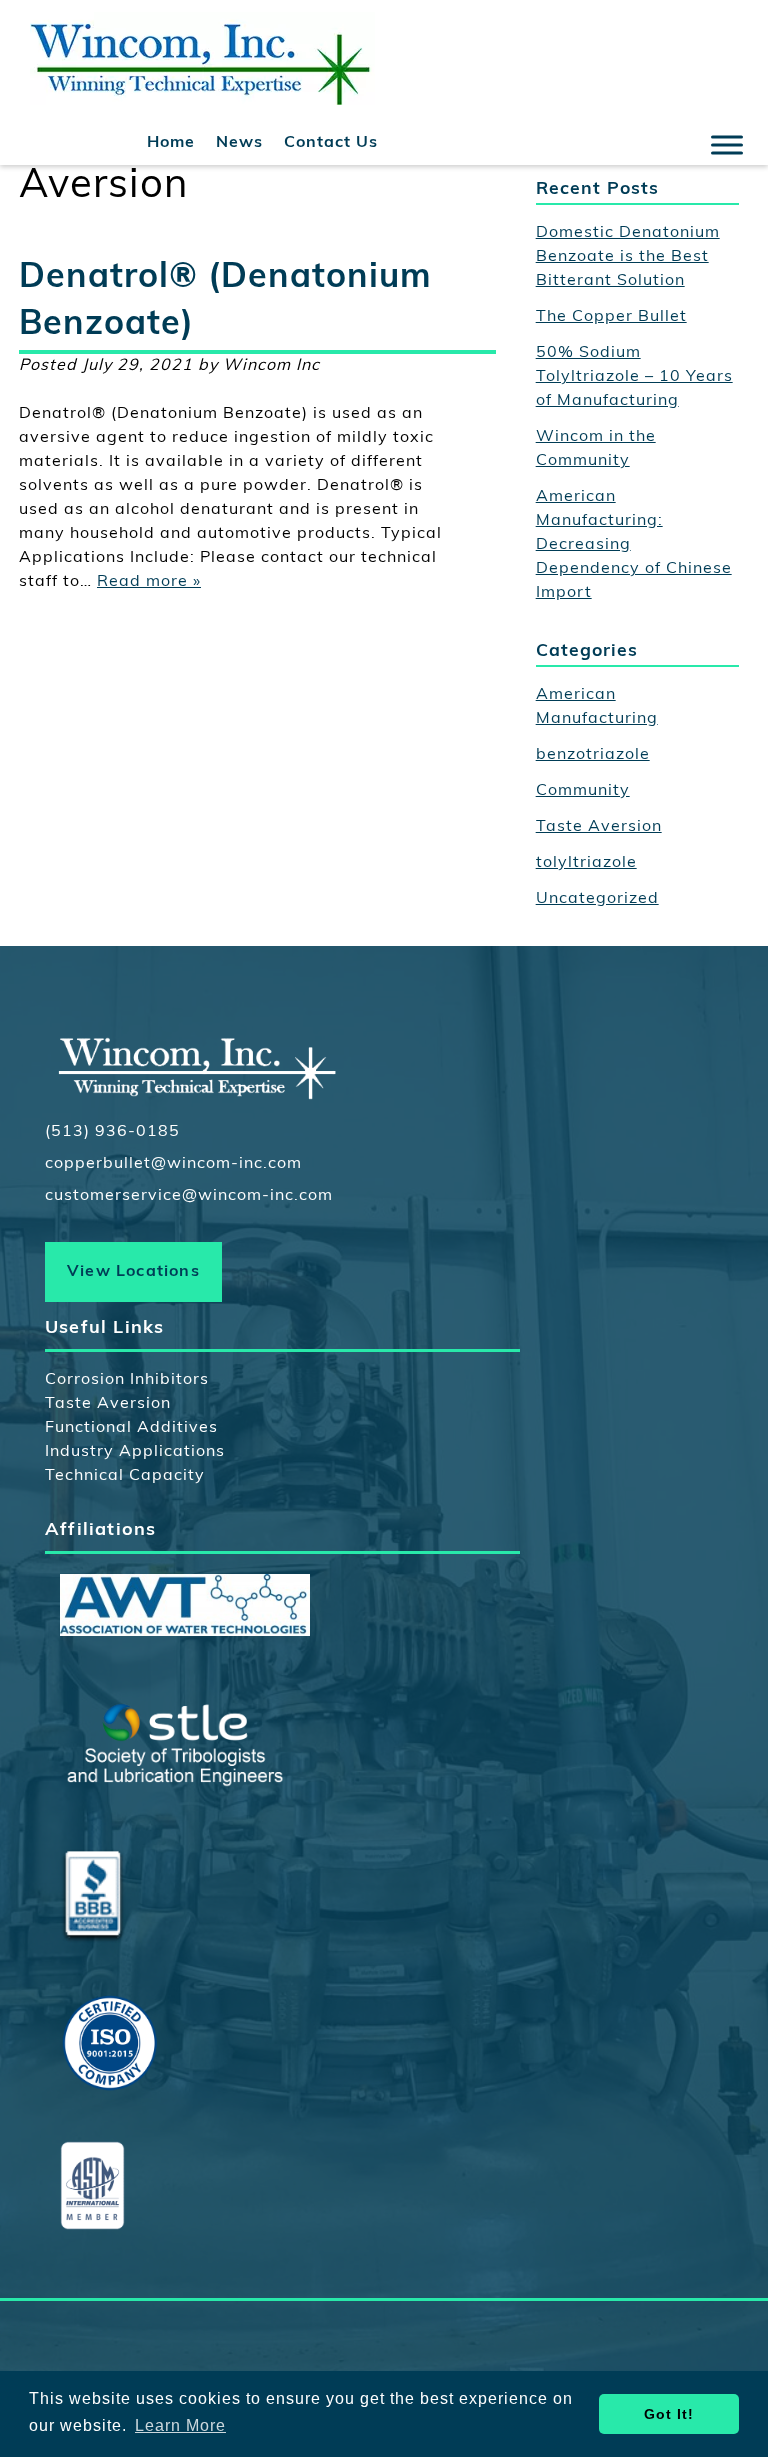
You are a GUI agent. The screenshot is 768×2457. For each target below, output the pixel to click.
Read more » (149, 582)
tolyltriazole (586, 863)
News (239, 143)
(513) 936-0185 (112, 1132)
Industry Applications (135, 1452)
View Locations (133, 1272)
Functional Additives (131, 1428)
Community (583, 791)
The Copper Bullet (611, 317)
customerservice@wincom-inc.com (189, 1196)
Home (171, 143)
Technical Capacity (125, 1476)
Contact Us (331, 143)
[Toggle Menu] (727, 144)
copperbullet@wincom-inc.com (173, 1164)
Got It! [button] (669, 2414)
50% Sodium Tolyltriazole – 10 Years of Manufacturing (634, 377)
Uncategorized (597, 899)
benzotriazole (593, 755)
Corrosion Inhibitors (127, 1380)
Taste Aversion (599, 827)
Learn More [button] (180, 2425)
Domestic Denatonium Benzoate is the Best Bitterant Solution (628, 257)
